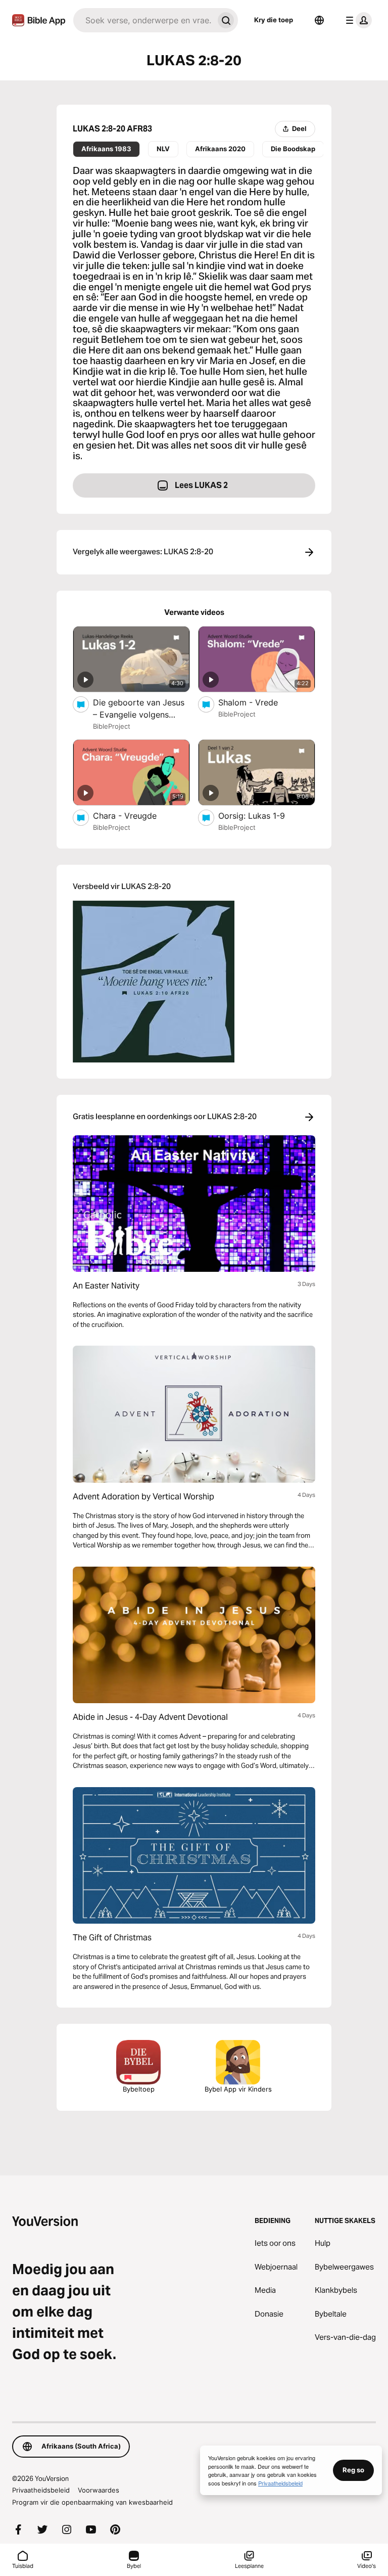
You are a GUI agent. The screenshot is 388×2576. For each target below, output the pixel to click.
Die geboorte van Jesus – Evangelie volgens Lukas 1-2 (139, 709)
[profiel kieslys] (357, 20)
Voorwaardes (99, 2490)
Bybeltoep (139, 2089)
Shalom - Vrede (259, 702)
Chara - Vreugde (135, 815)
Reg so (353, 2470)
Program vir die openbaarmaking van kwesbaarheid (92, 2502)
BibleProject (112, 726)
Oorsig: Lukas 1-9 (262, 815)
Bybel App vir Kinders (238, 2089)
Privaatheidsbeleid (41, 2490)
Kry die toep (274, 20)
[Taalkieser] (319, 20)
